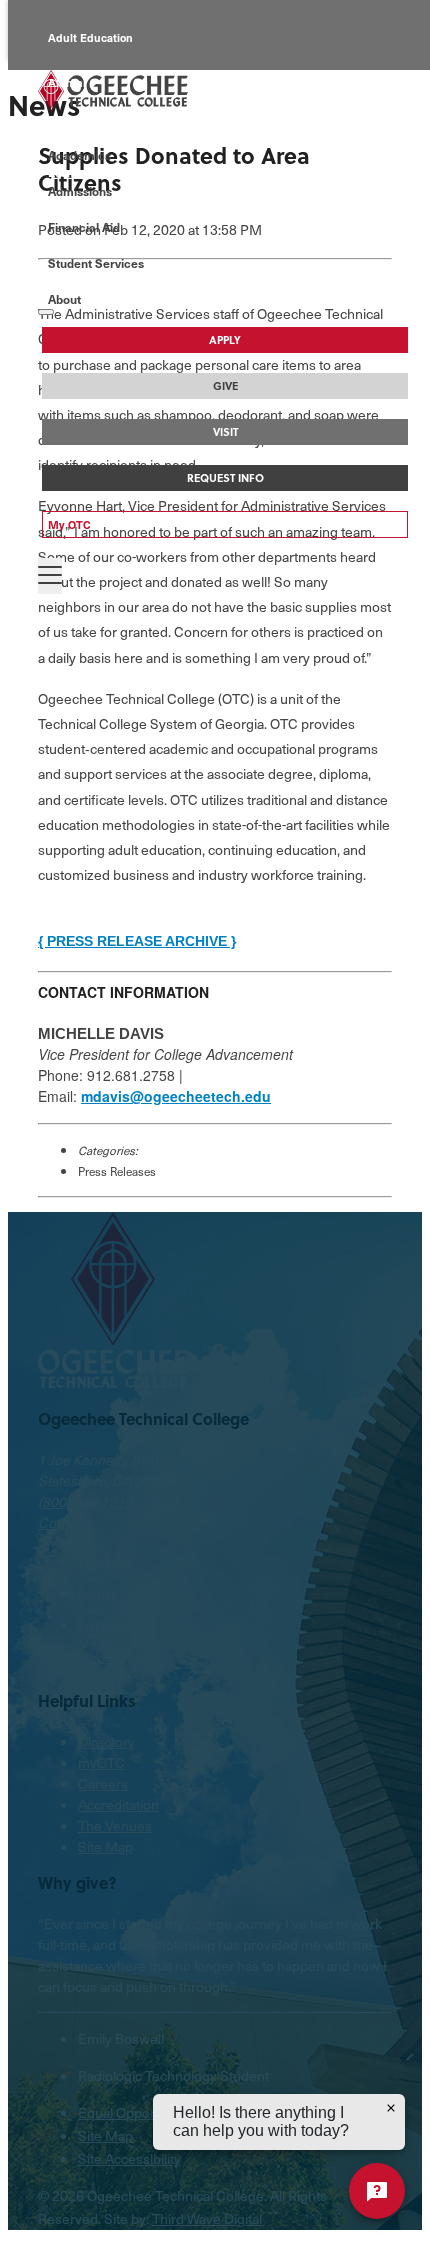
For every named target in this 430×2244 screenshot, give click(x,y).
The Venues (115, 1825)
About (64, 299)
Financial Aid (84, 227)
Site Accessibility (129, 2158)
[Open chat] (377, 2191)
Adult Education (90, 37)
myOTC (101, 1762)
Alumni (67, 82)
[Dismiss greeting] (391, 2108)
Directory (106, 1741)
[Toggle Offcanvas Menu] (50, 576)
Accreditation (118, 1804)
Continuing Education (105, 127)
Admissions (80, 191)
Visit (225, 432)
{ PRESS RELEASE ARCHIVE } (137, 941)
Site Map (105, 1846)
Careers (103, 1783)
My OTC (69, 524)
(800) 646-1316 (85, 1501)
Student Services (96, 263)
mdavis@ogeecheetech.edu (176, 1096)
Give (225, 386)
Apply (225, 340)
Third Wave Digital (207, 2218)
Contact (62, 1522)
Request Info (225, 478)
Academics (79, 155)
